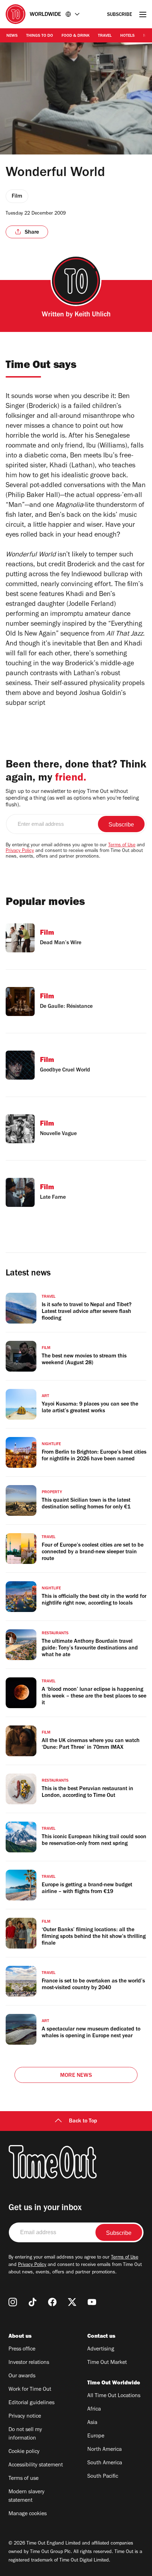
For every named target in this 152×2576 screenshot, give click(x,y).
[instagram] (13, 2302)
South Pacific (103, 2477)
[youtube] (92, 2302)
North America (104, 2450)
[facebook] (52, 2302)
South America (105, 2463)
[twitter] (72, 2302)
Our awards (22, 2376)
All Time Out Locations (114, 2396)
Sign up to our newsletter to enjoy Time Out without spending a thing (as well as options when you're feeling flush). (72, 799)
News (12, 36)
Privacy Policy (20, 851)
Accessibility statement (36, 2465)
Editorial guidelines (31, 2403)
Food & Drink (75, 36)
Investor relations (29, 2363)
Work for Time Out (30, 2390)
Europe (96, 2436)
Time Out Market (107, 2363)
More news (76, 2076)
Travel (105, 36)
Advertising (101, 2349)
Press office (22, 2349)
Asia (92, 2423)
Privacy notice (25, 2417)
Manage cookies (28, 2514)
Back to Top (83, 2121)
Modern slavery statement (27, 2496)
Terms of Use (122, 846)
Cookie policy (24, 2452)
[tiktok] (33, 2302)
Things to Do (40, 36)
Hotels (127, 36)
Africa (94, 2409)
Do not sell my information (25, 2434)
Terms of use (24, 2479)
